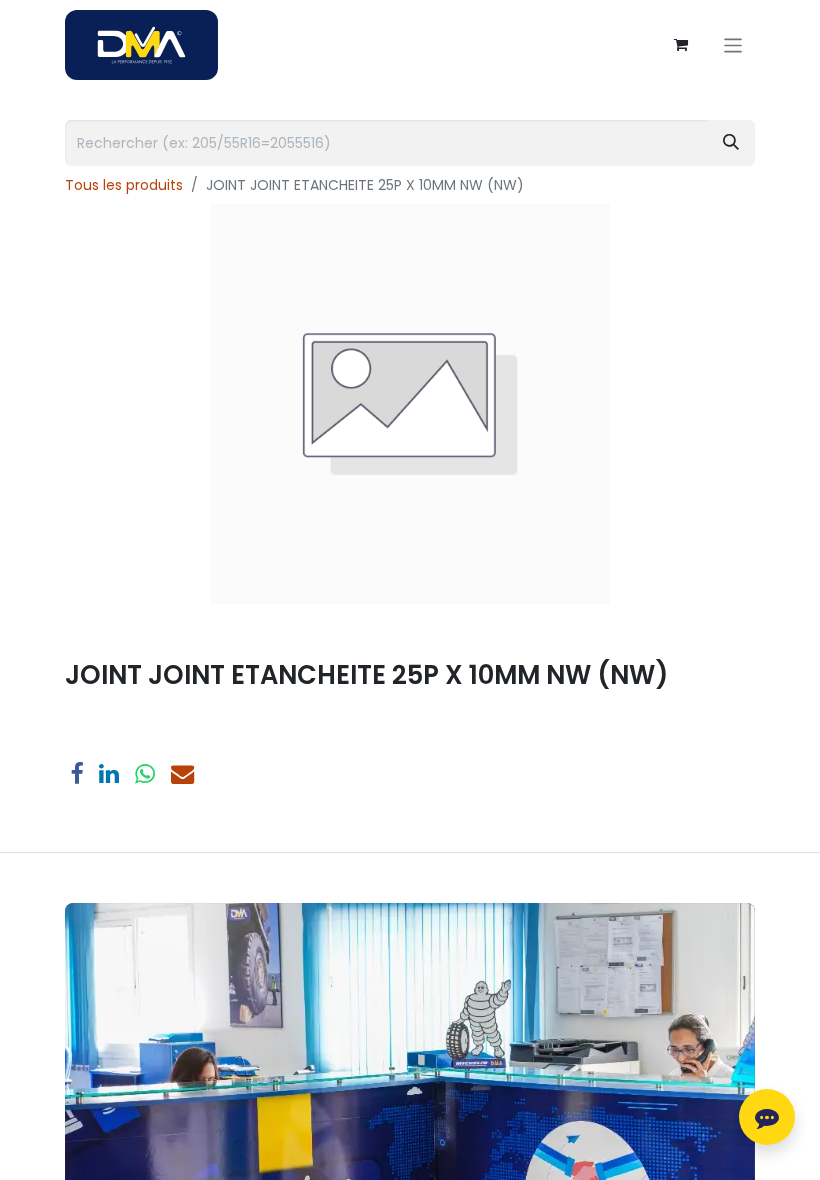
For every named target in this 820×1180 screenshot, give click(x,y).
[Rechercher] (731, 143)
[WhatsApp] (145, 773)
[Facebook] (76, 773)
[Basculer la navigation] (733, 44)
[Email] (182, 773)
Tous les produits (124, 185)
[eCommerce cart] (681, 45)
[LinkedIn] (109, 773)
